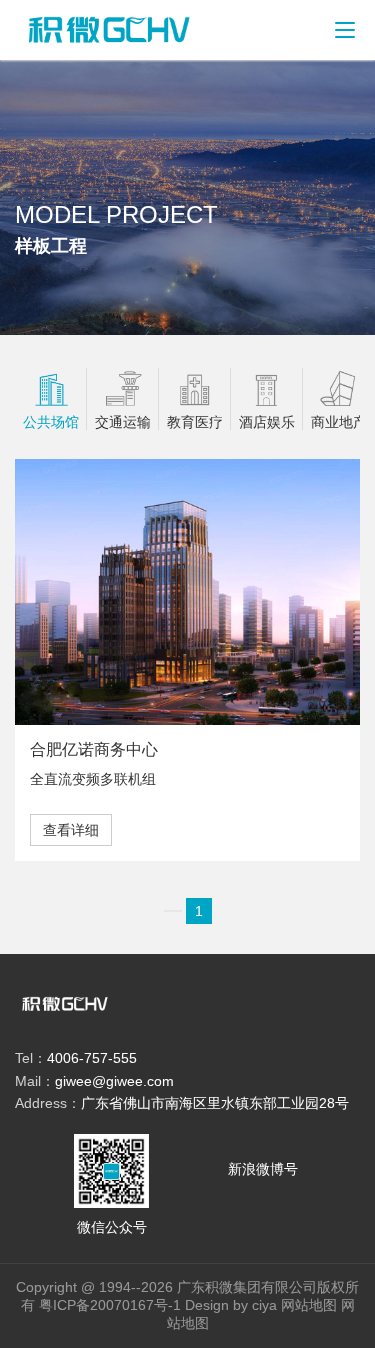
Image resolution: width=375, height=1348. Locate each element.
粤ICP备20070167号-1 (108, 1305)
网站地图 (309, 1305)
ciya (264, 1305)
